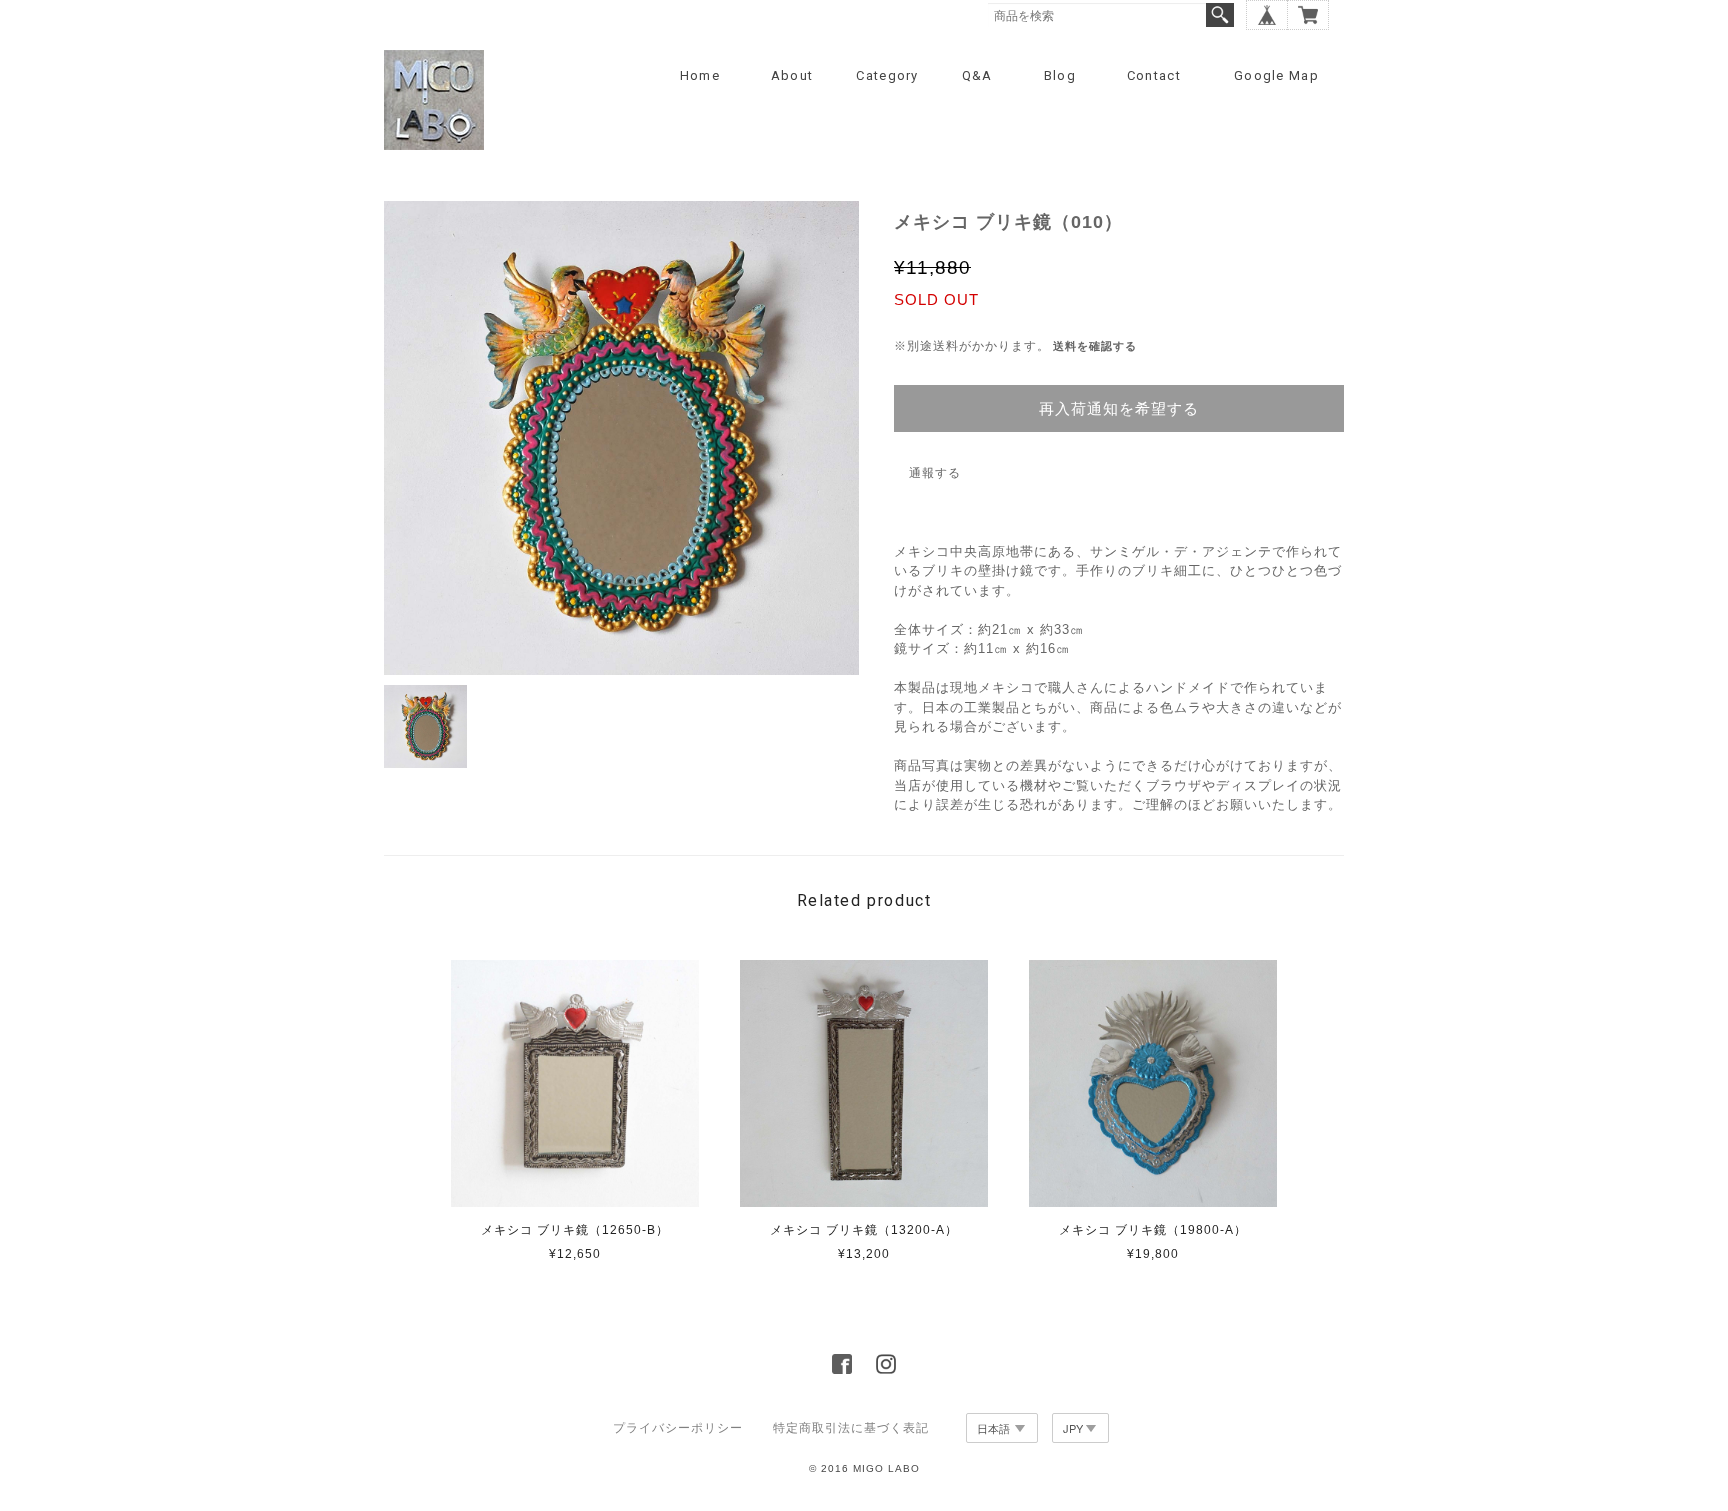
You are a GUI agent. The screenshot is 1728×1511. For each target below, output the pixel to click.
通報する (935, 473)
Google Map (1276, 75)
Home (700, 75)
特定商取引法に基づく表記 (851, 1428)
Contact (1154, 75)
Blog (1060, 75)
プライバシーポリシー (678, 1428)
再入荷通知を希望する (1119, 408)
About (792, 75)
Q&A (977, 75)
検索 (1220, 15)
